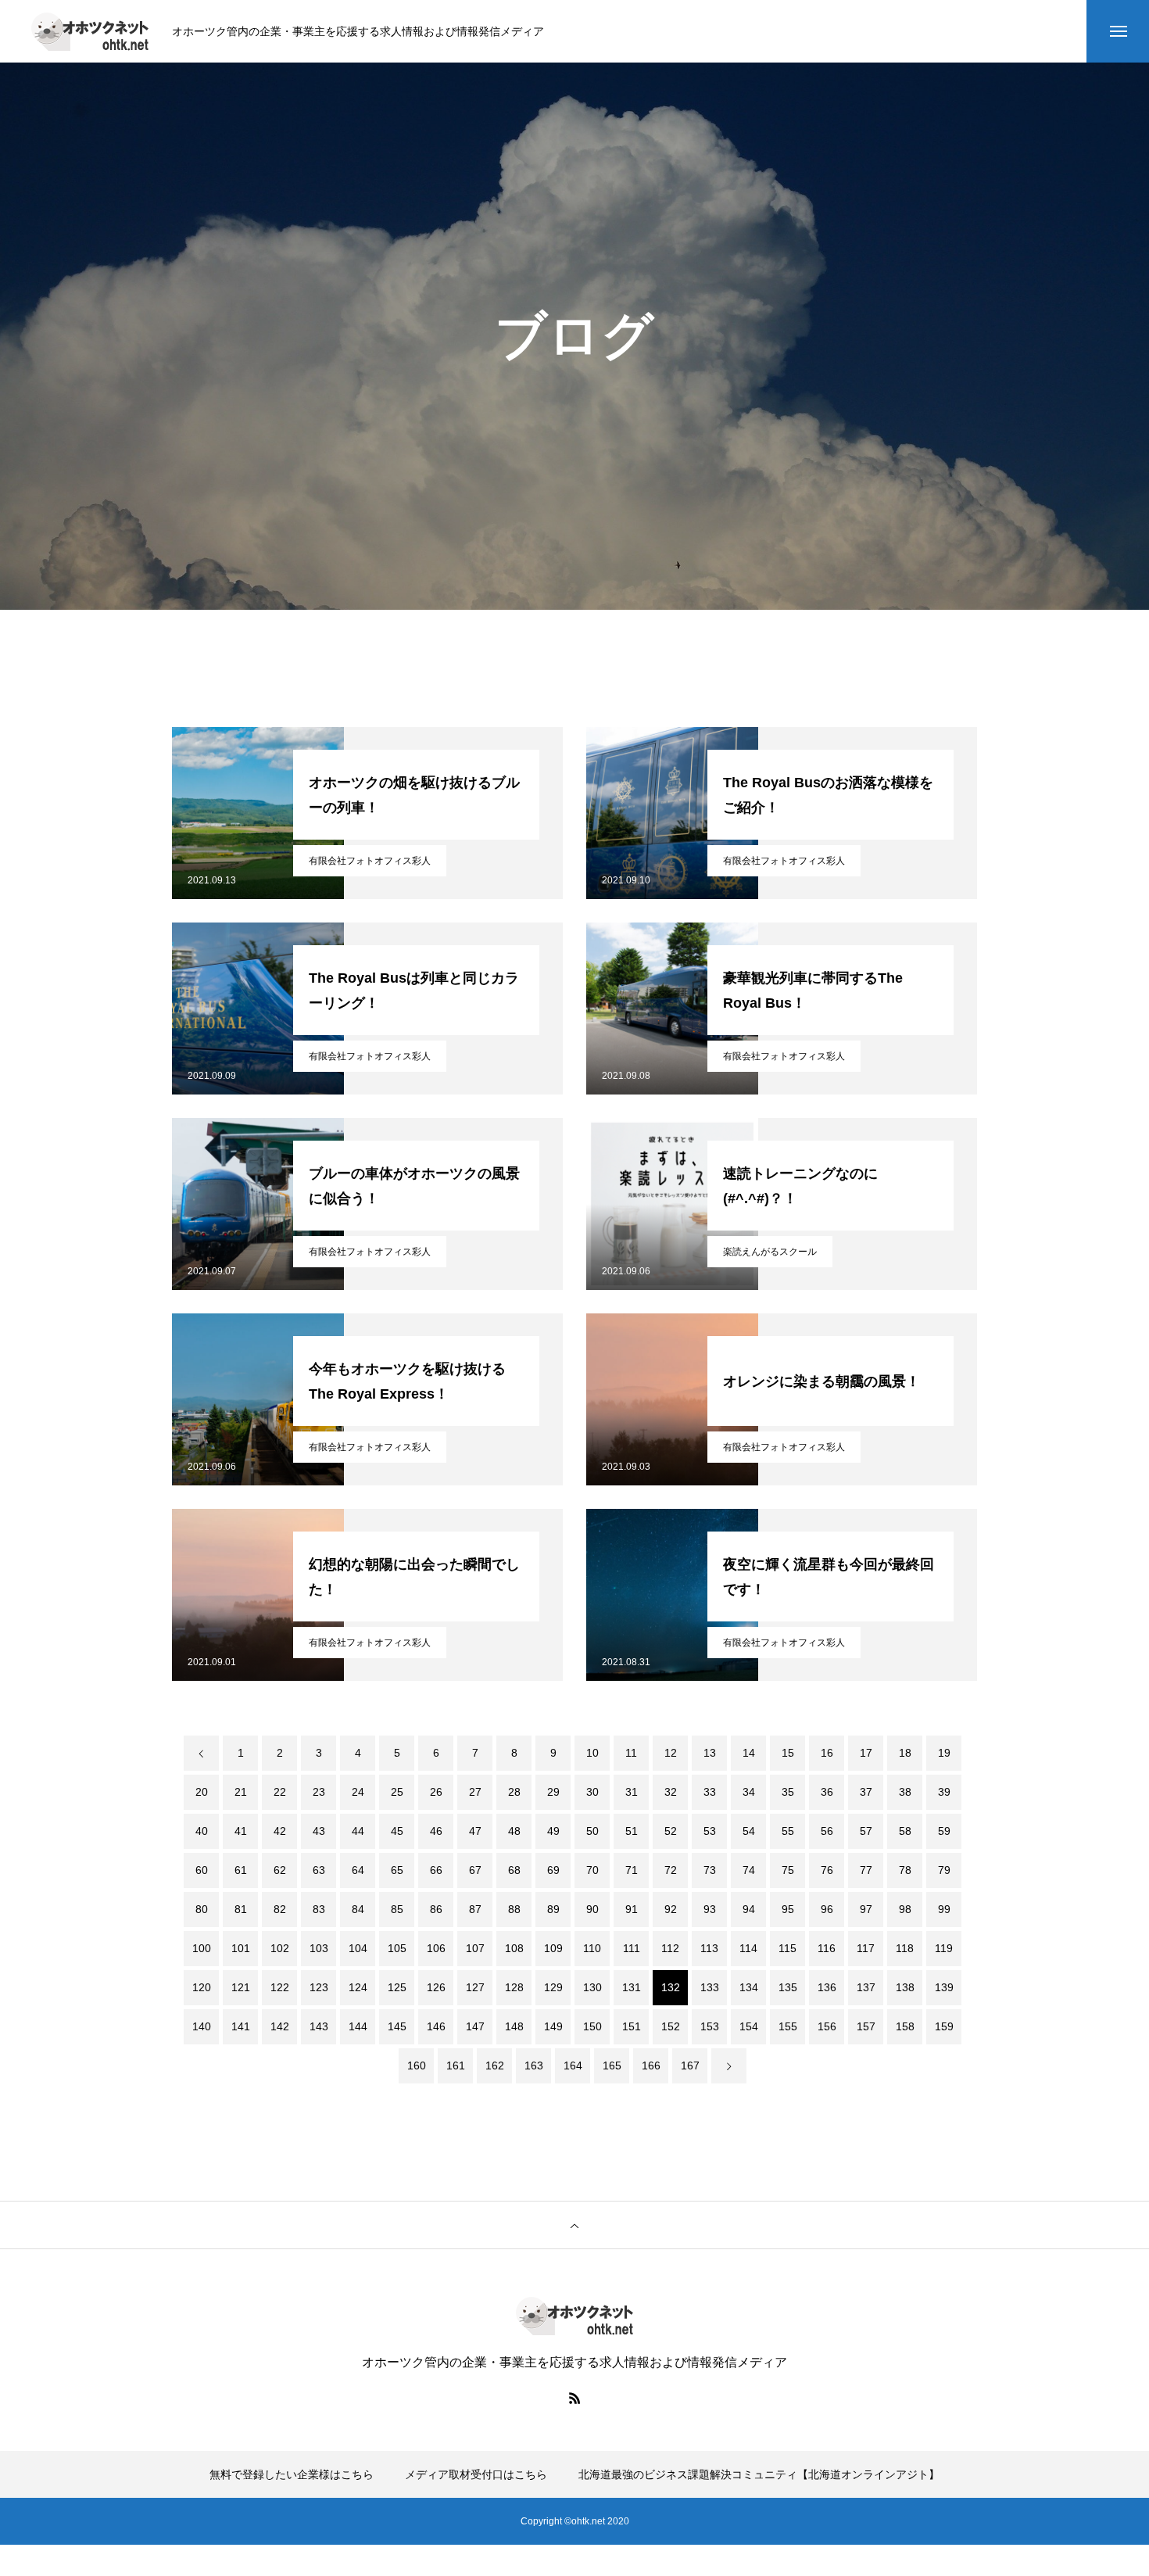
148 (514, 2026)
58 (905, 1831)
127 (475, 1987)
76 (827, 1870)
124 (358, 1987)
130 (592, 1987)
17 (866, 1753)
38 (905, 1792)
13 (710, 1753)
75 (788, 1870)
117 (866, 1948)
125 (397, 1987)
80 (202, 1909)
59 (944, 1831)
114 (748, 1948)
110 (592, 1948)
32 (671, 1792)
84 (358, 1909)
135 (788, 1987)
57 (866, 1831)
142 (280, 2026)
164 (573, 2065)
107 (475, 1948)
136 (827, 1987)
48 (514, 1831)
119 (944, 1948)
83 (319, 1909)
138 (905, 1987)
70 (592, 1870)
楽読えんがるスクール (770, 1252)
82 (280, 1909)
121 (241, 1987)
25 (397, 1792)
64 (358, 1870)
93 (710, 1909)
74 (749, 1870)
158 (905, 2026)
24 (358, 1792)
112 (670, 1948)
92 (671, 1909)
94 (749, 1909)
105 (397, 1948)
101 (241, 1948)
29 (553, 1792)
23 (319, 1792)
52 (671, 1831)
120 (202, 1987)
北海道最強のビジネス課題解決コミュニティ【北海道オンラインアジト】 (759, 2474)
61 (241, 1870)
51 (632, 1831)
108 (514, 1948)
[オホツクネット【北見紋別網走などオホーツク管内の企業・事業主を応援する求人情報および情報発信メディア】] (90, 31)
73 (710, 1870)
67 (475, 1870)
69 (553, 1870)
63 (319, 1870)
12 (671, 1753)
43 (319, 1831)
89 (553, 1909)
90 (592, 1909)
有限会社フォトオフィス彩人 (370, 861)
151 (632, 2026)
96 (827, 1909)
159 (944, 2026)
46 (436, 1831)
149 (553, 2026)
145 (397, 2026)
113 (709, 1948)
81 (241, 1909)
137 (866, 1987)
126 (436, 1987)
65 (397, 1870)
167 (690, 2065)
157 (866, 2026)
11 (631, 1753)
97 (866, 1909)
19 (944, 1753)
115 (787, 1948)
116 (827, 1948)
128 (514, 1987)
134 (749, 1987)
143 (319, 2026)
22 (280, 1792)
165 (612, 2065)
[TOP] (574, 2225)
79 (944, 1870)
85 (397, 1909)
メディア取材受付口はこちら (476, 2474)
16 (827, 1753)
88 (514, 1909)
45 (397, 1831)
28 (514, 1792)
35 (788, 1792)
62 (280, 1870)
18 (905, 1753)
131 (632, 1987)
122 (280, 1987)
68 (514, 1870)
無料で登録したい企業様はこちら (292, 2474)
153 (710, 2026)
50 (592, 1831)
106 (436, 1948)
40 (202, 1831)
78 (905, 1870)
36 (827, 1792)
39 (944, 1792)
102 (280, 1948)
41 (241, 1831)
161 (456, 2065)
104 (358, 1948)
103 (319, 1948)
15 (788, 1753)
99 (944, 1909)
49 (553, 1831)
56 (827, 1831)
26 (436, 1792)
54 (749, 1831)
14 (749, 1753)
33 (710, 1792)
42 (280, 1831)
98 (905, 1909)
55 (788, 1831)
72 (671, 1870)
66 (436, 1870)
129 (553, 1987)
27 (475, 1792)
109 (553, 1948)
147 (475, 2026)
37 (866, 1792)
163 (534, 2065)
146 (436, 2026)
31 (632, 1792)
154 (749, 2026)
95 (788, 1909)
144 (358, 2026)
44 (358, 1831)
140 (202, 2026)
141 (241, 2026)
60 (202, 1870)
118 (905, 1948)
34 (749, 1792)
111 (632, 1948)
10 (592, 1753)
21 (241, 1792)
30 (592, 1792)
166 (651, 2065)
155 (788, 2026)
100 (202, 1948)
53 (710, 1831)
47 (475, 1831)
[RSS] (574, 2398)
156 (827, 2026)
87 (475, 1909)
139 (944, 1987)
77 (866, 1870)
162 (495, 2065)
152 (671, 2026)
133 (710, 1987)
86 (436, 1909)
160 (417, 2065)
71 (632, 1870)
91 (632, 1909)
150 (592, 2026)
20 (202, 1792)
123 (319, 1987)
